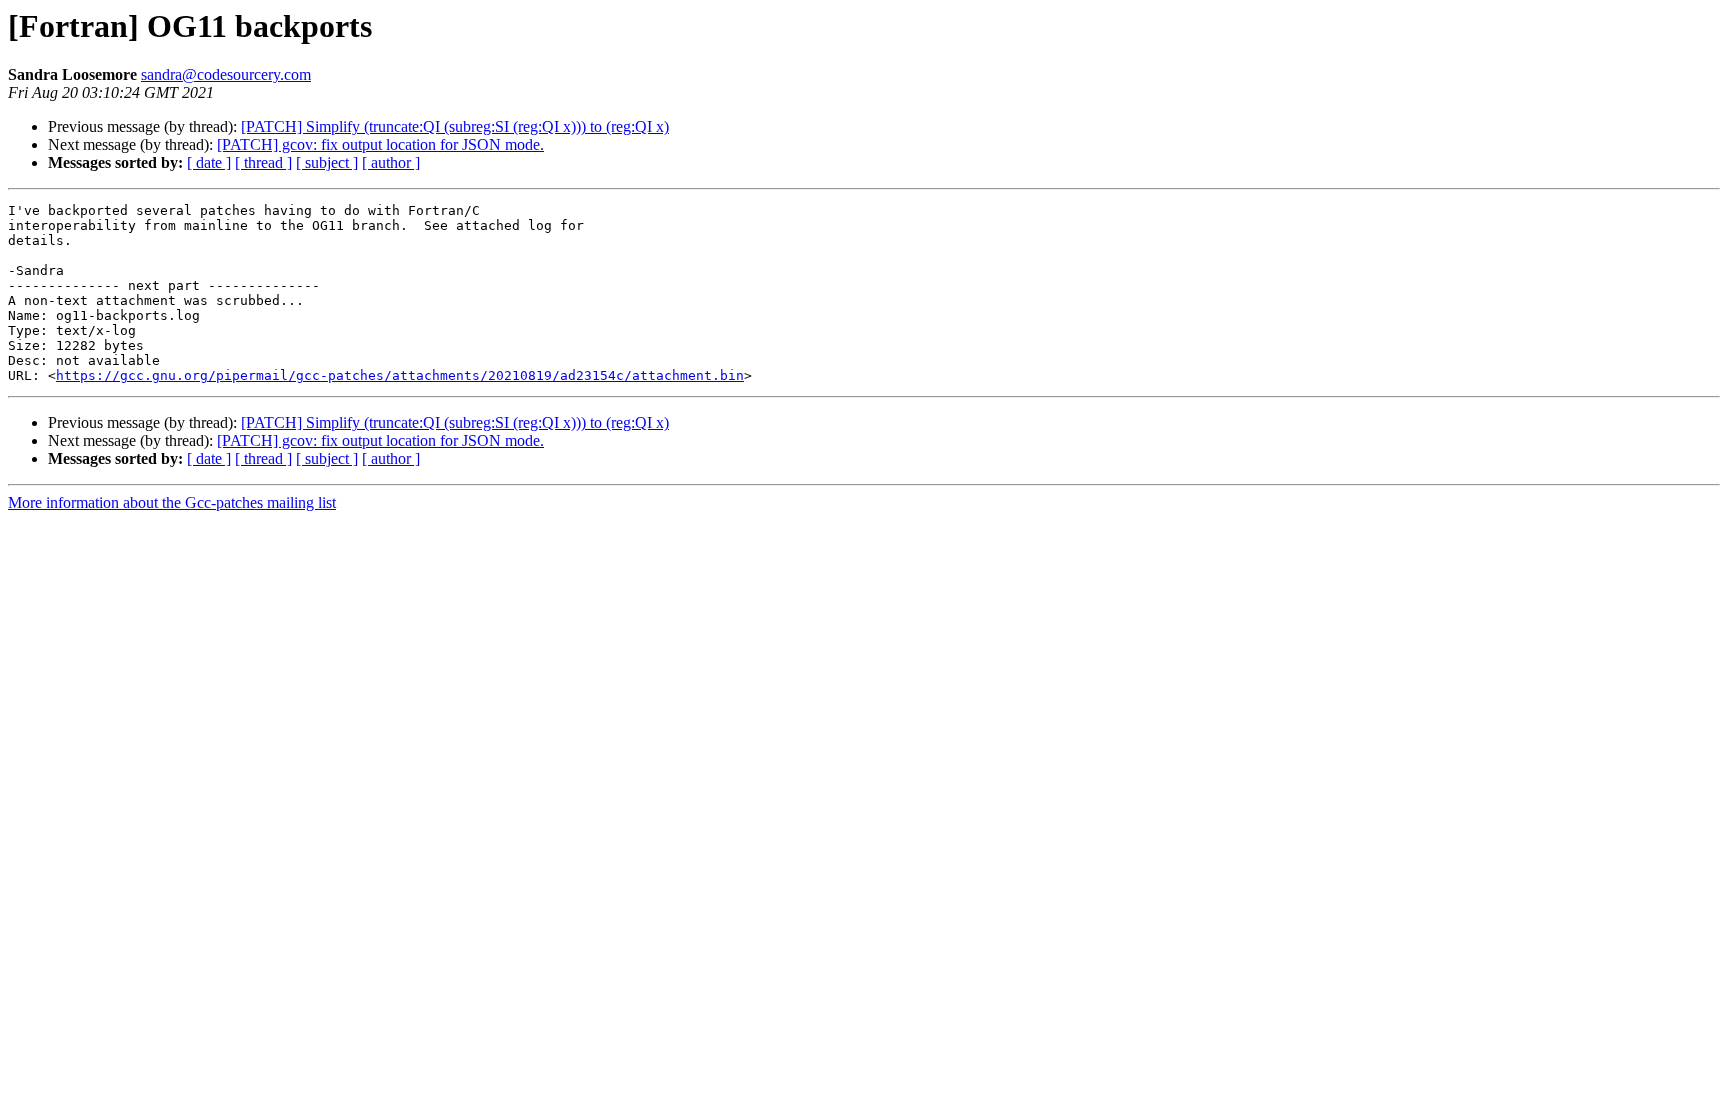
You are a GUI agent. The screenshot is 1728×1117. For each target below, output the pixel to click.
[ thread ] (263, 162)
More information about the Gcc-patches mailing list (172, 502)
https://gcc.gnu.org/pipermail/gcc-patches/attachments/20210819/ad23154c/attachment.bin (400, 375)
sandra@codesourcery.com (226, 74)
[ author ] (391, 162)
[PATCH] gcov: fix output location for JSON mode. (380, 144)
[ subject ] (327, 162)
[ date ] (209, 162)
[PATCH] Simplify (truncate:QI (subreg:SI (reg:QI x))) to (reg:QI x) (455, 126)
